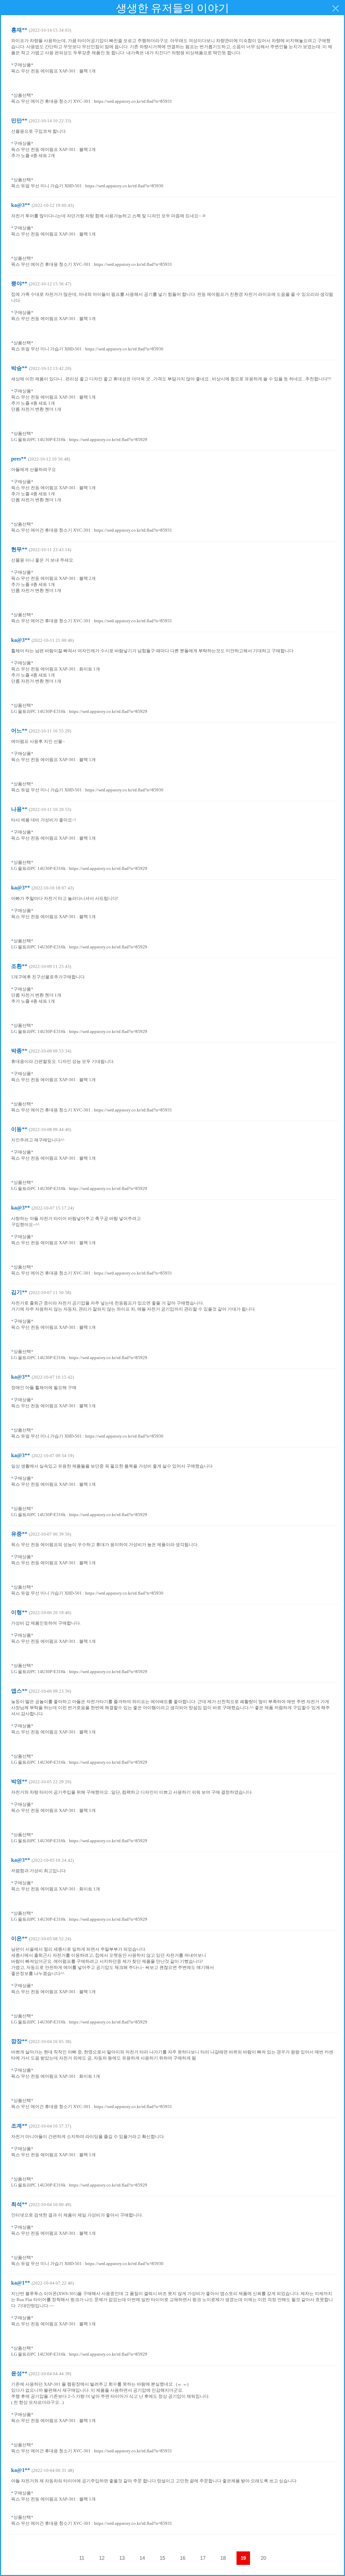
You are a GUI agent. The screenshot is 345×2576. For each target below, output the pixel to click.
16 (183, 2558)
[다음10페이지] (284, 2558)
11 (82, 2558)
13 (122, 2558)
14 (142, 2558)
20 (263, 2558)
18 (223, 2558)
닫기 (336, 8)
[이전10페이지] (61, 2558)
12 (102, 2558)
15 (162, 2558)
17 (203, 2558)
